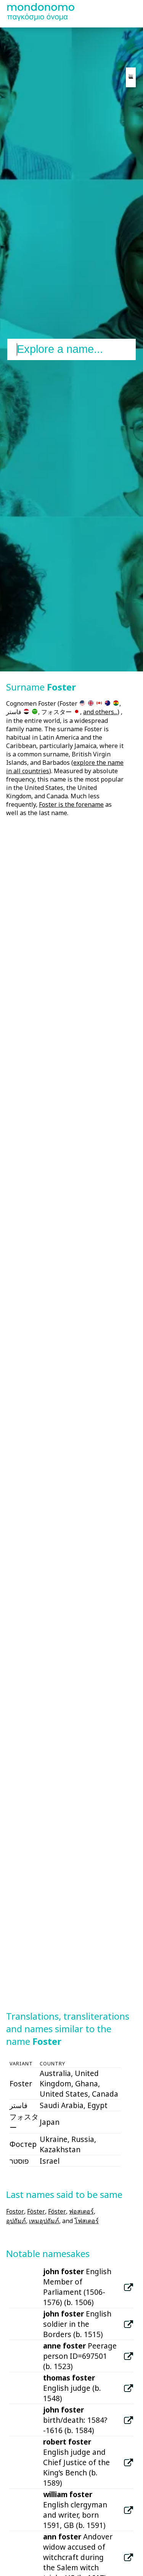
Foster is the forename (71, 804)
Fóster (57, 2211)
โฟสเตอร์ (87, 2221)
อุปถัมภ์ (16, 2221)
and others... (100, 712)
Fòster (36, 2211)
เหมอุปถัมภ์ (44, 2221)
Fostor (15, 2211)
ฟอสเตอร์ (81, 2211)
